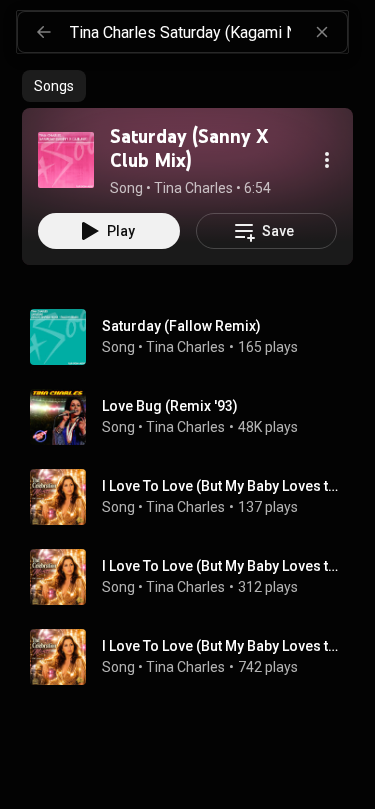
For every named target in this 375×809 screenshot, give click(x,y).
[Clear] (322, 32)
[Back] (44, 32)
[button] (66, 160)
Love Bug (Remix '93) (170, 406)
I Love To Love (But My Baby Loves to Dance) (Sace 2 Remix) (224, 486)
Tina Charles (185, 347)
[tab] (54, 86)
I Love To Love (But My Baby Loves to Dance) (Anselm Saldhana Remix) (224, 566)
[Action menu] (327, 160)
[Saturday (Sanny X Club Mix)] (66, 160)
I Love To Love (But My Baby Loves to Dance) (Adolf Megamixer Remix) (224, 646)
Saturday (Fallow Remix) (181, 326)
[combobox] (208, 32)
